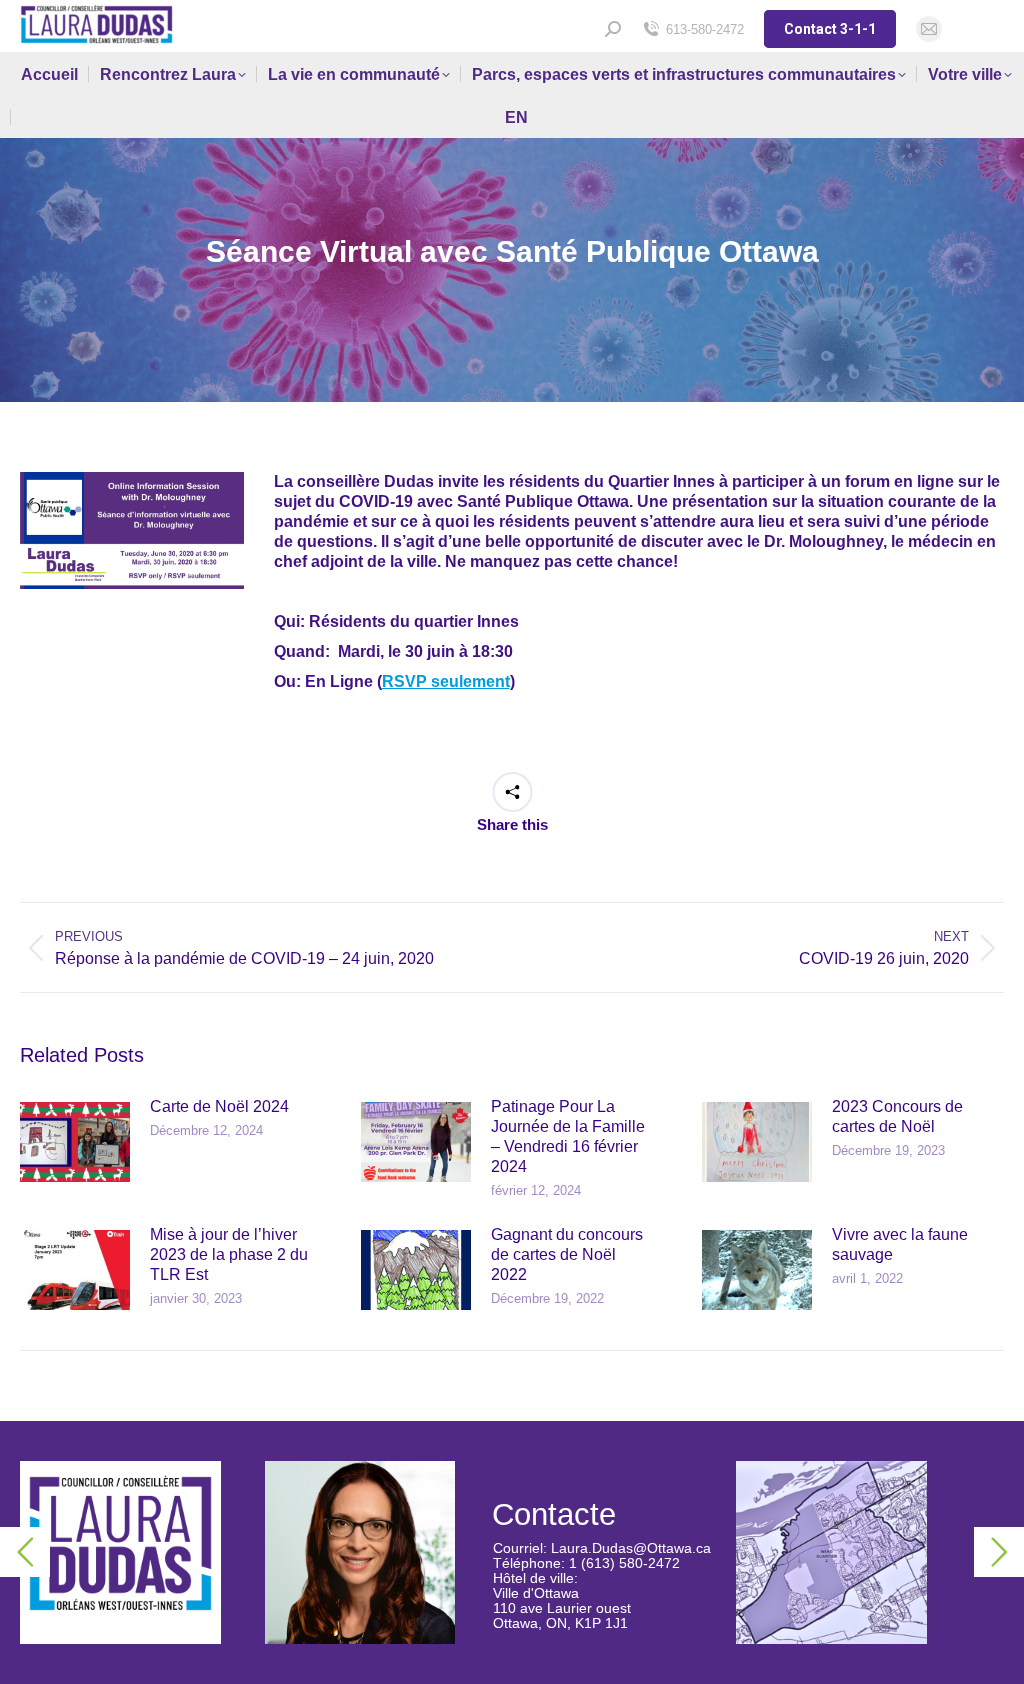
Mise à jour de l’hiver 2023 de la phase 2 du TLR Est (229, 1254)
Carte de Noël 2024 (219, 1106)
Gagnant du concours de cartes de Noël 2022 (567, 1254)
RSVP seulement (446, 681)
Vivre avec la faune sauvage (900, 1244)
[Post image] (75, 1142)
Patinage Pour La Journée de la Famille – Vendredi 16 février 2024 (568, 1136)
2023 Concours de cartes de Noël (897, 1116)
